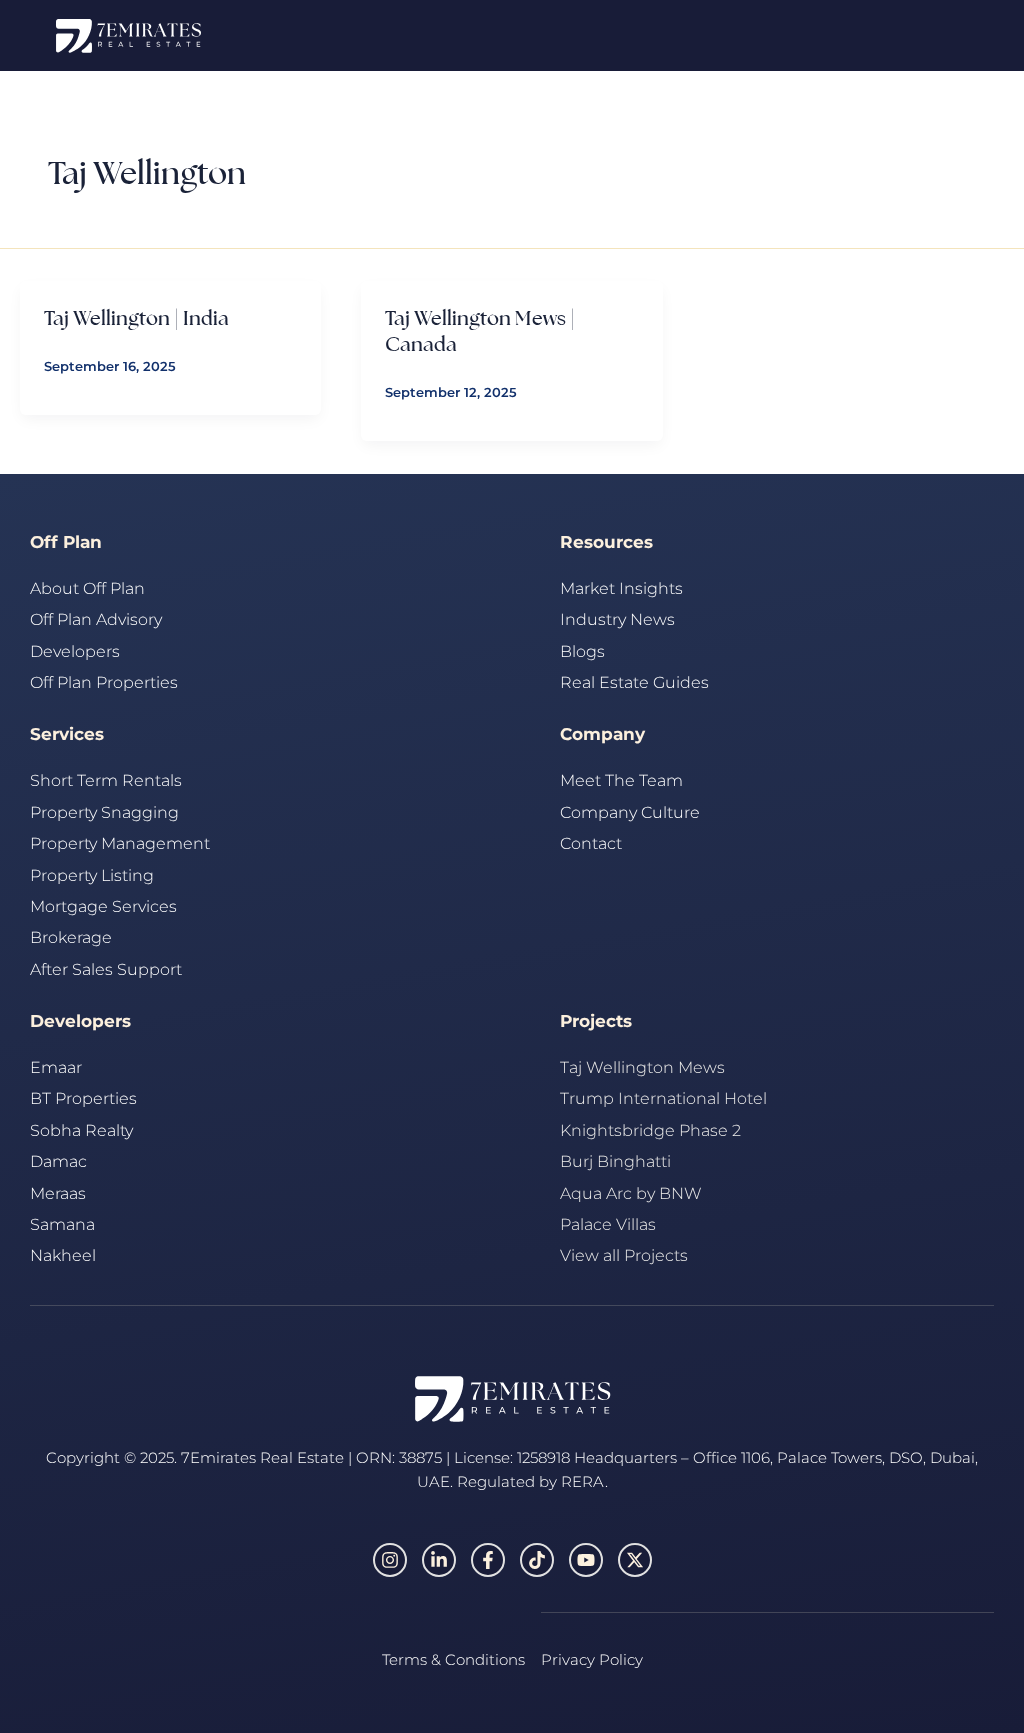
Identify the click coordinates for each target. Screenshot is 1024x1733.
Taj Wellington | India (136, 318)
